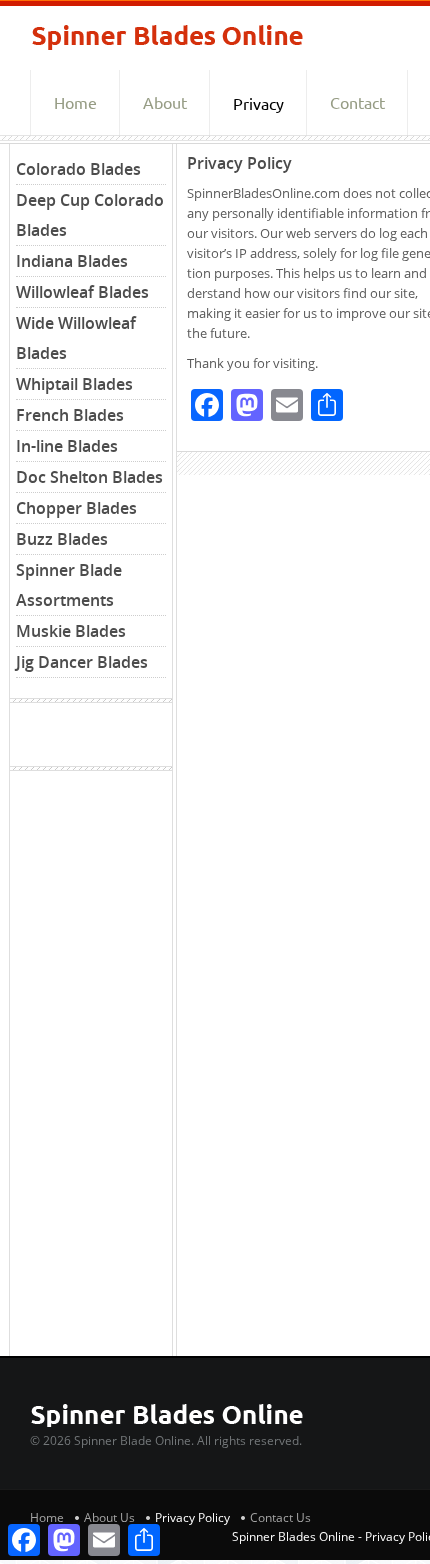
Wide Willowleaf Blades (76, 338)
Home (75, 103)
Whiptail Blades (74, 384)
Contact (357, 103)
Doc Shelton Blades (89, 477)
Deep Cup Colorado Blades (90, 215)
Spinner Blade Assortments (69, 585)
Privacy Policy (192, 1517)
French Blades (70, 415)
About (165, 103)
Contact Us (280, 1517)
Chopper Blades (76, 508)
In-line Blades (67, 446)
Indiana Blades (72, 261)
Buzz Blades (62, 539)
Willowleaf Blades (82, 292)
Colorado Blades (78, 169)
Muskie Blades (71, 631)
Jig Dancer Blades (82, 662)
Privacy (258, 104)
